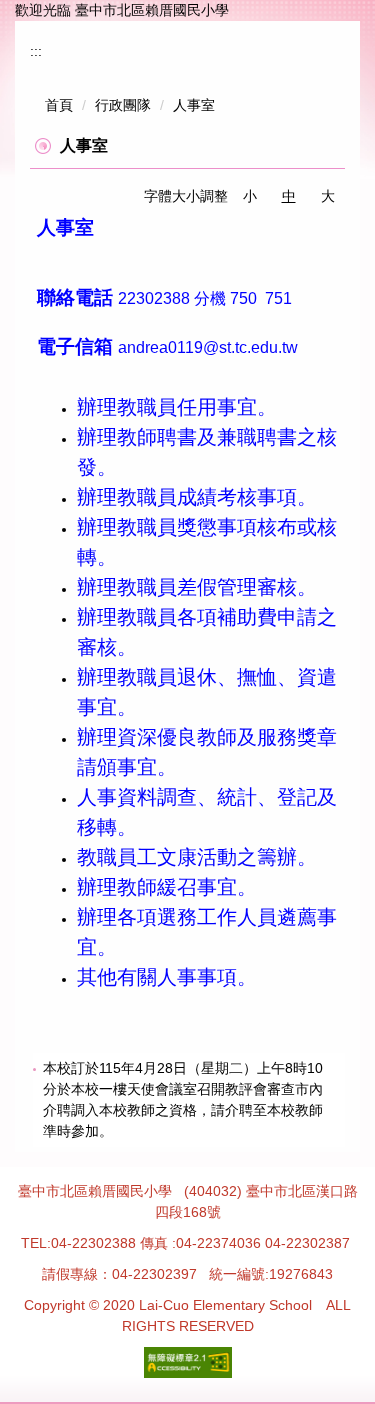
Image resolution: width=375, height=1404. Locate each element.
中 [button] (289, 196)
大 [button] (328, 196)
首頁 (59, 105)
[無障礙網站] (188, 1361)
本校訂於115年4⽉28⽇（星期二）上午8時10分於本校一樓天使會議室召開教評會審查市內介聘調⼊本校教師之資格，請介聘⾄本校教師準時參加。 (183, 1099)
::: (36, 51)
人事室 (194, 105)
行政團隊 (123, 105)
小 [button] (250, 196)
